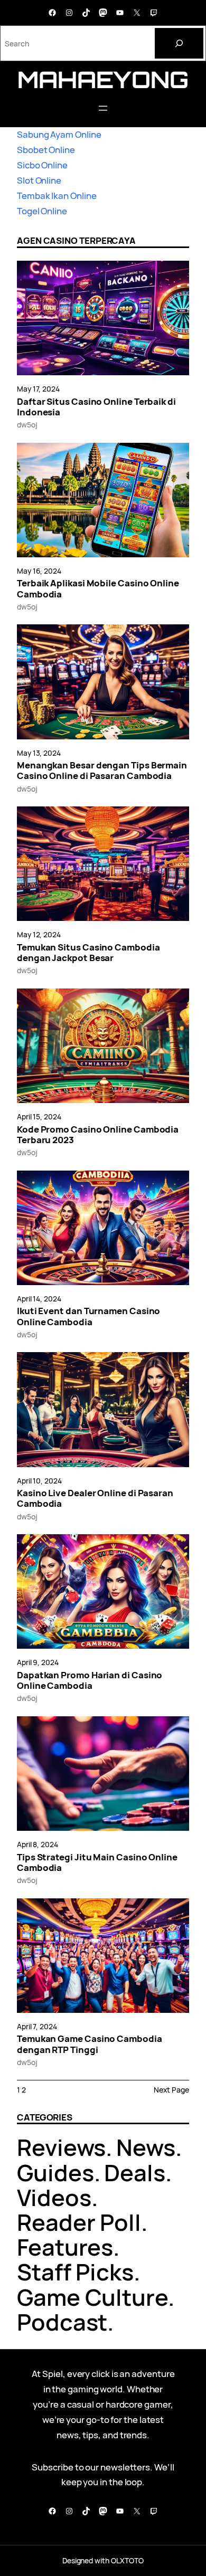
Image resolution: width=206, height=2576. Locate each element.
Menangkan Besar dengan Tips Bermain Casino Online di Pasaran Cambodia (102, 771)
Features (65, 2247)
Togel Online (42, 211)
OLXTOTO (127, 2560)
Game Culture (92, 2297)
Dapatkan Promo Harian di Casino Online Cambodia (90, 1681)
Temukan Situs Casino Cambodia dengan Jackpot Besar (88, 953)
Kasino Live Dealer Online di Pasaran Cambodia (95, 1499)
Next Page (171, 2090)
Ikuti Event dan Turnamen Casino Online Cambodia (88, 1316)
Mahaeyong (103, 79)
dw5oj (27, 425)
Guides (55, 2173)
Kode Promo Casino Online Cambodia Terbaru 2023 (98, 1135)
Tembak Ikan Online (57, 196)
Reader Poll (79, 2222)
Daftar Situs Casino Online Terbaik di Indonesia (96, 407)
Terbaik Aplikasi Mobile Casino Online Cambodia (98, 589)
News (146, 2147)
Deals (135, 2173)
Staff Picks (75, 2272)
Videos (54, 2197)
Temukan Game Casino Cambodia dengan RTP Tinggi (90, 2044)
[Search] (179, 43)
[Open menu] (103, 108)
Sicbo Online (42, 165)
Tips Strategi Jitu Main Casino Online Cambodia (97, 1863)
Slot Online (39, 180)
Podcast (62, 2322)
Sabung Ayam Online (59, 134)
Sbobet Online (46, 150)
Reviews (61, 2147)
